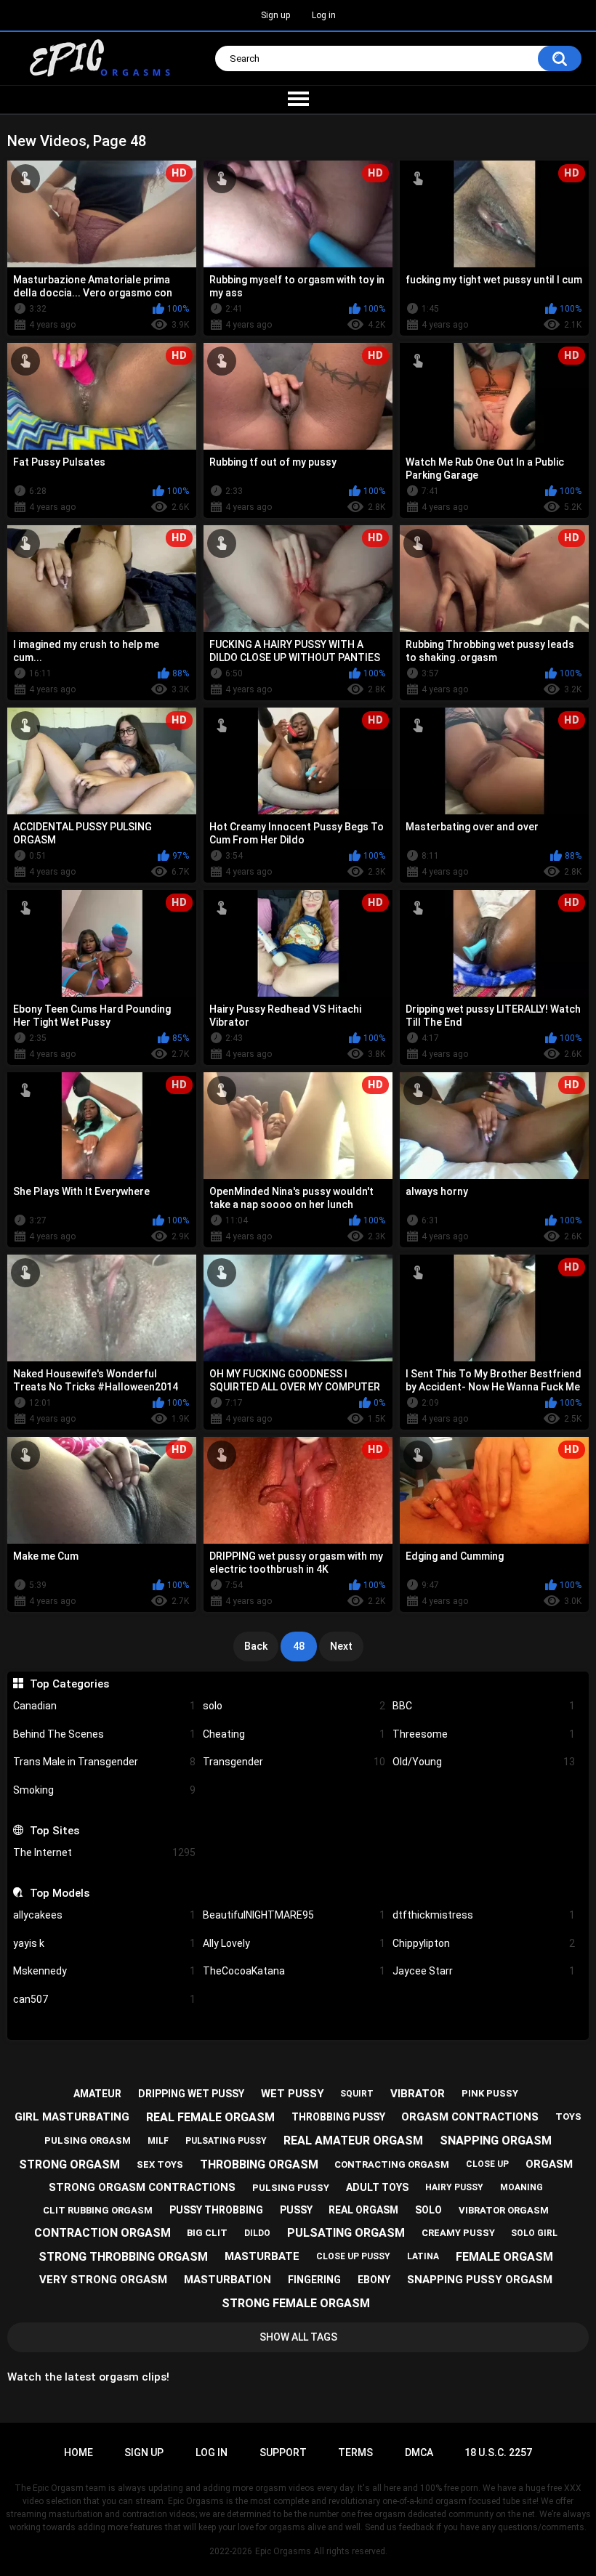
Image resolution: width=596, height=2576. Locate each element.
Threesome (484, 1734)
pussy (296, 2210)
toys (568, 2117)
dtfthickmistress (484, 1915)
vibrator (418, 2094)
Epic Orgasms (283, 2551)
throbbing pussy (338, 2117)
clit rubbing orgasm (98, 2210)
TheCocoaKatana (294, 1971)
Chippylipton (484, 1943)
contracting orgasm (392, 2164)
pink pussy (490, 2093)
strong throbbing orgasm (123, 2257)
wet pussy (293, 2094)
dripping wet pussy (191, 2094)
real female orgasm (210, 2117)
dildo (257, 2233)
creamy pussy (458, 2233)
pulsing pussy (291, 2188)
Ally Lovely (294, 1943)
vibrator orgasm (504, 2210)
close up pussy (353, 2256)
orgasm (549, 2164)
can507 (104, 1999)
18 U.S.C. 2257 (498, 2453)
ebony (374, 2280)
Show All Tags (298, 2337)
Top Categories (69, 1684)
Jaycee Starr (484, 1971)
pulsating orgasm (346, 2233)
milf (158, 2141)
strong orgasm (69, 2164)
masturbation (227, 2280)
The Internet (104, 1852)
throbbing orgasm (259, 2164)
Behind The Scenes (104, 1734)
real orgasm (363, 2210)
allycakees (104, 1915)
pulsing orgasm (88, 2140)
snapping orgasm (496, 2140)
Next (341, 1646)
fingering (314, 2280)
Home (78, 2453)
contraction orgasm (102, 2233)
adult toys (377, 2187)
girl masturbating (72, 2117)
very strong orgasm (103, 2280)
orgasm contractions (470, 2117)
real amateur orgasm (353, 2140)
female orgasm (504, 2257)
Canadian (104, 1706)
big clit (207, 2233)
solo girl (534, 2233)
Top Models (59, 1893)
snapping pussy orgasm (480, 2280)
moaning (521, 2187)
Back (256, 1646)
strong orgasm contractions (142, 2187)
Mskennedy (104, 1971)
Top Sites (54, 1831)
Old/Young (484, 1762)
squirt (357, 2094)
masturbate (262, 2256)
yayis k (104, 1943)
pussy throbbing (216, 2210)
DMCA (419, 2453)
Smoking (104, 1790)
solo (294, 1706)
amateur (97, 2094)
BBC (484, 1706)
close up (487, 2164)
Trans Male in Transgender (104, 1762)
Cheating (294, 1734)
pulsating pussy (226, 2141)
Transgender (294, 1762)
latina (423, 2256)
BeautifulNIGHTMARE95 (294, 1915)
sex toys (160, 2164)
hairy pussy (454, 2187)
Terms (355, 2453)
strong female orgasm (296, 2303)
